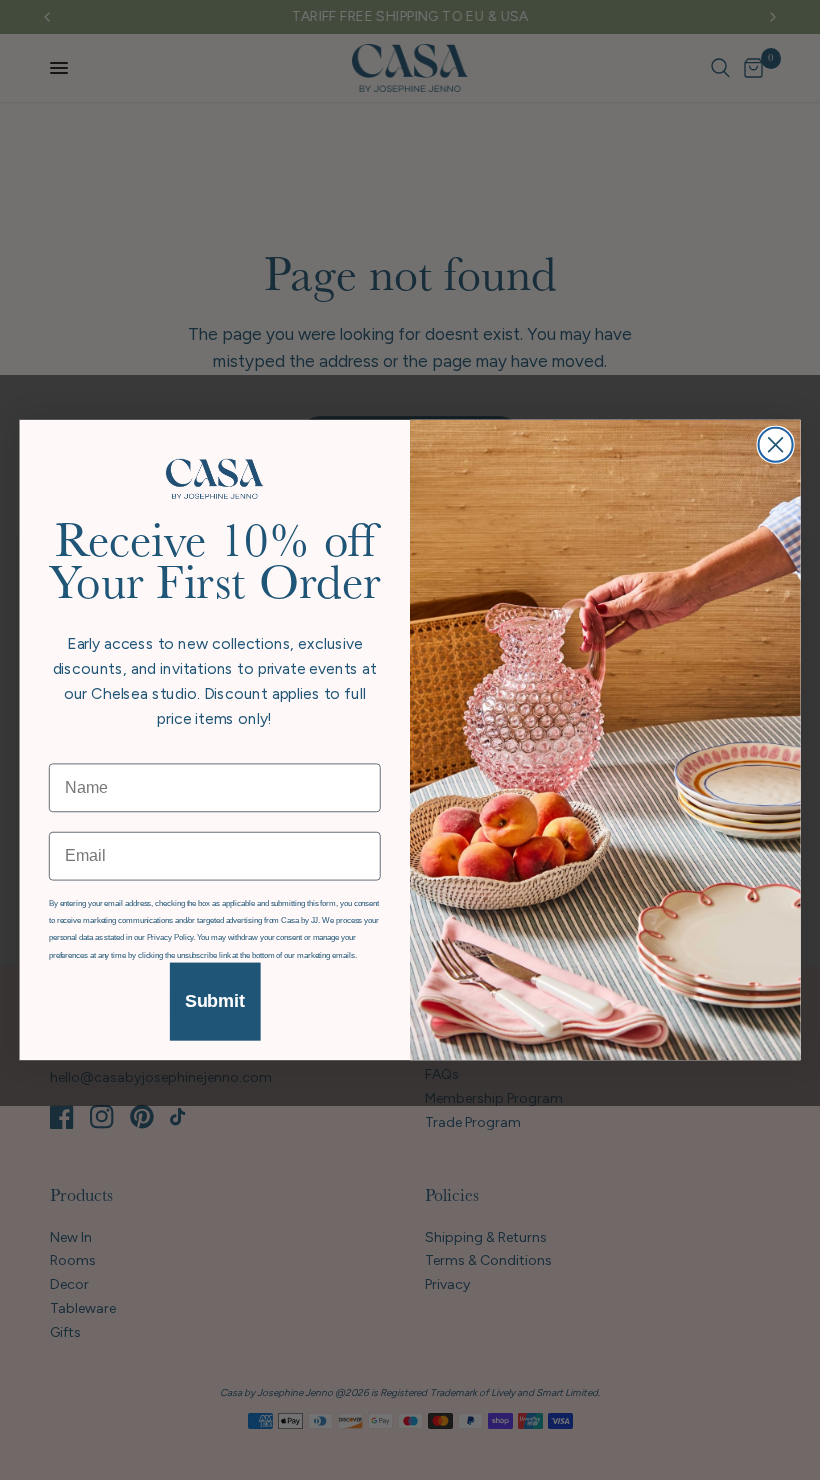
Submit (215, 1002)
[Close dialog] (776, 444)
